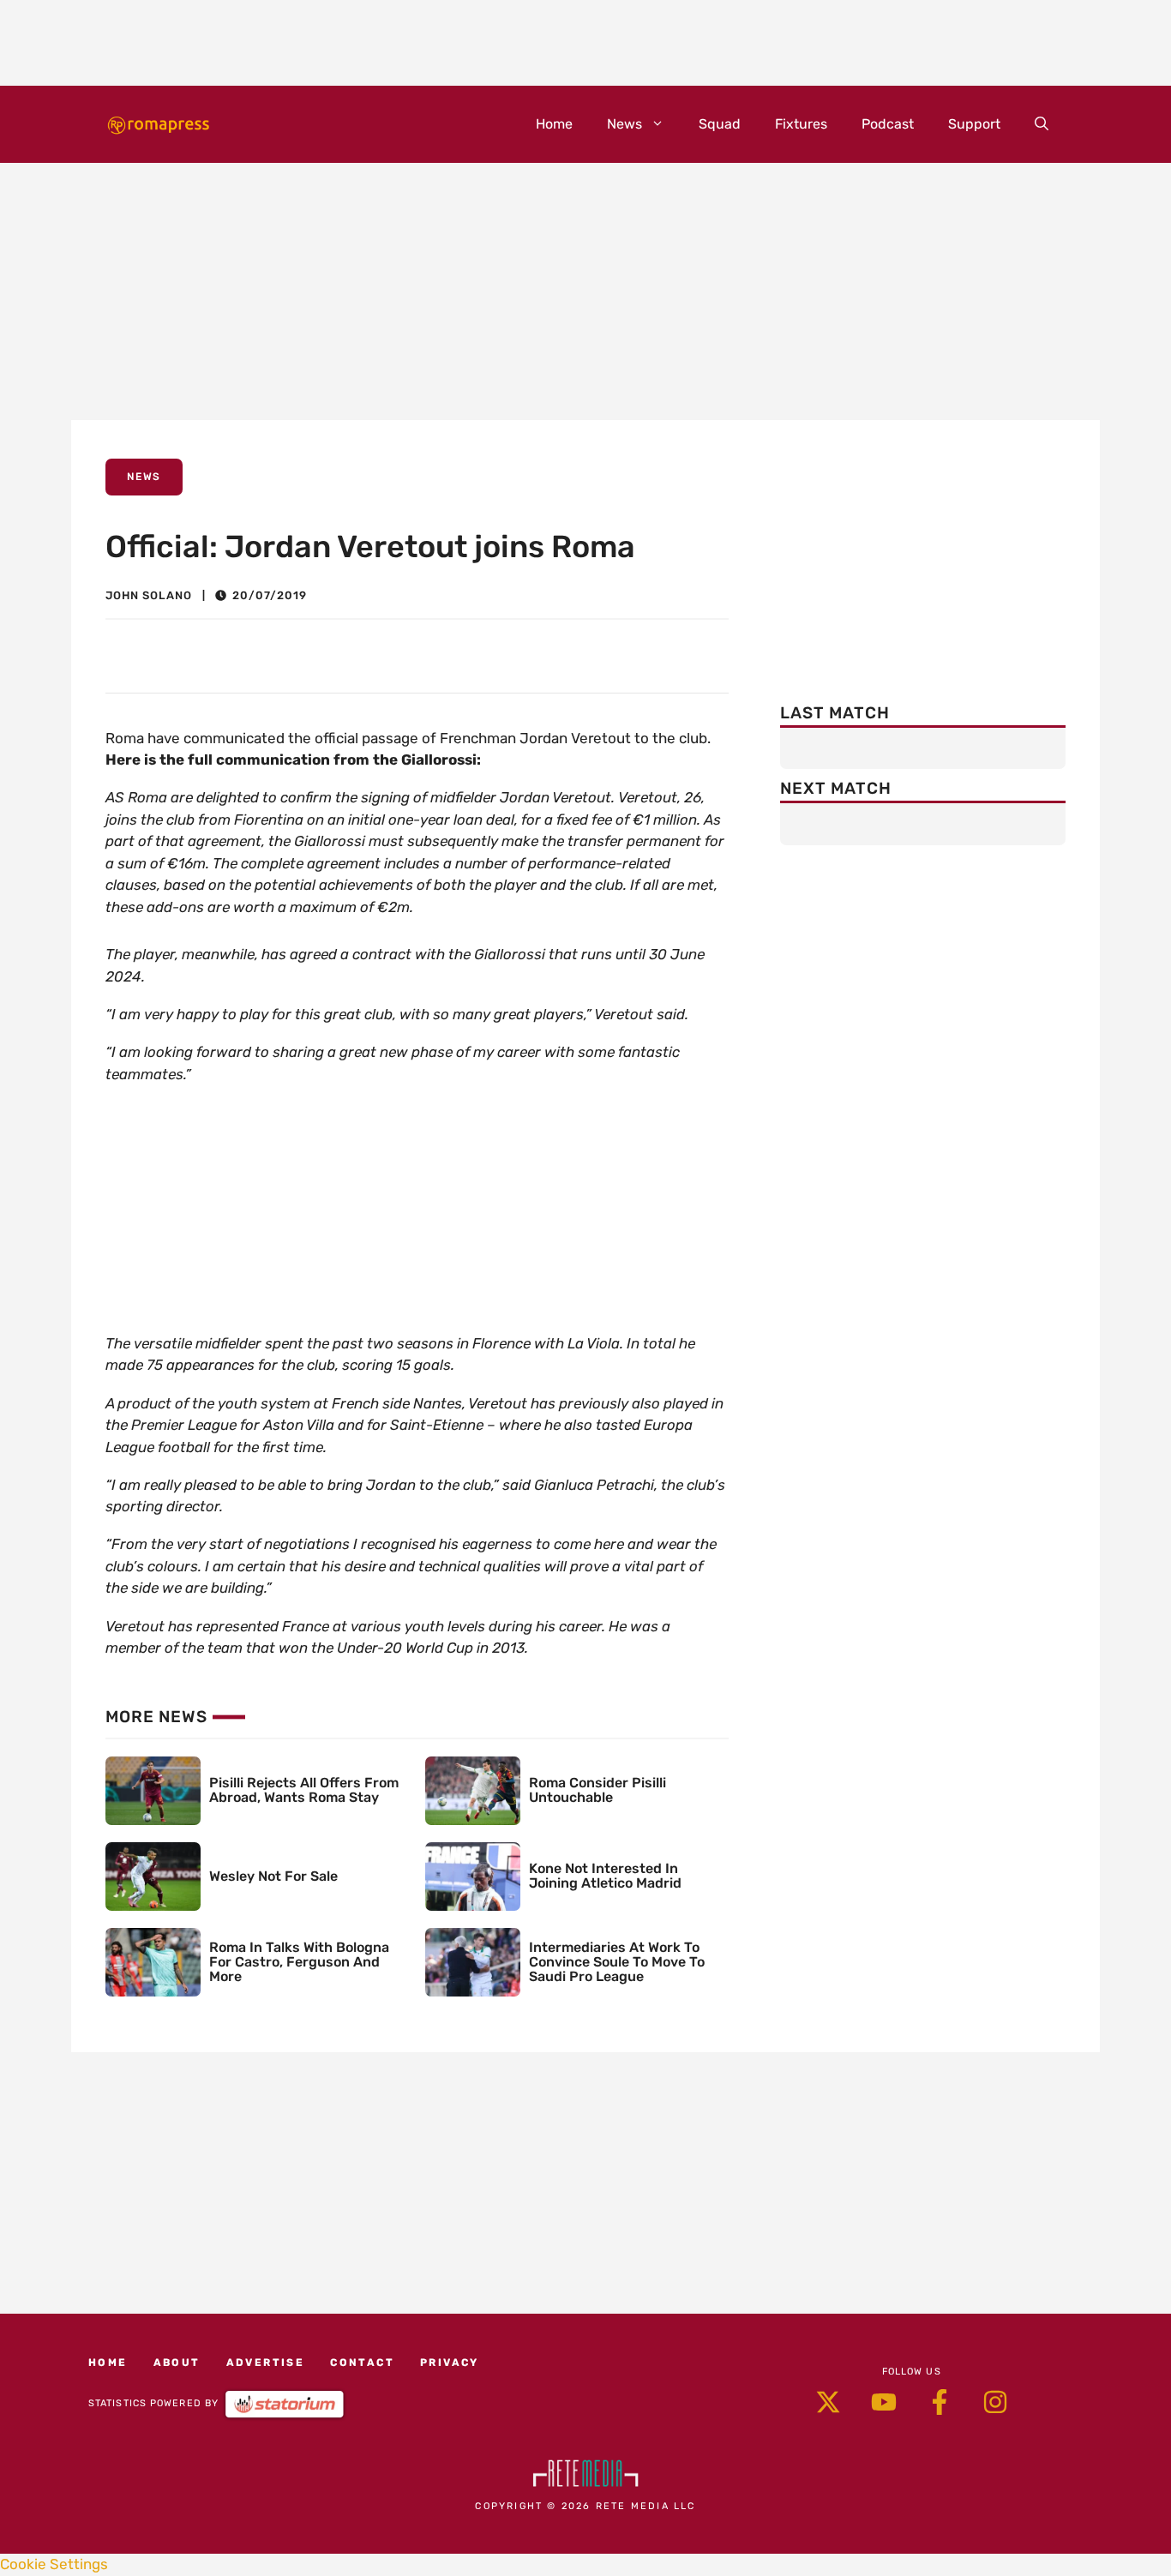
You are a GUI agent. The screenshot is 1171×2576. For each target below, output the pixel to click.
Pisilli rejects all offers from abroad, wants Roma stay (304, 1790)
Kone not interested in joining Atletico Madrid (605, 1876)
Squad (720, 124)
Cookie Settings (54, 2564)
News (625, 124)
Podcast (888, 124)
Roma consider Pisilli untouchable (598, 1790)
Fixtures (801, 124)
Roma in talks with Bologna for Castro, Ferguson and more (299, 1962)
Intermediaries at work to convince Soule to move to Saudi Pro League (617, 1962)
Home (554, 124)
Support (974, 124)
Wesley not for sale (273, 1876)
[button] (1042, 124)
